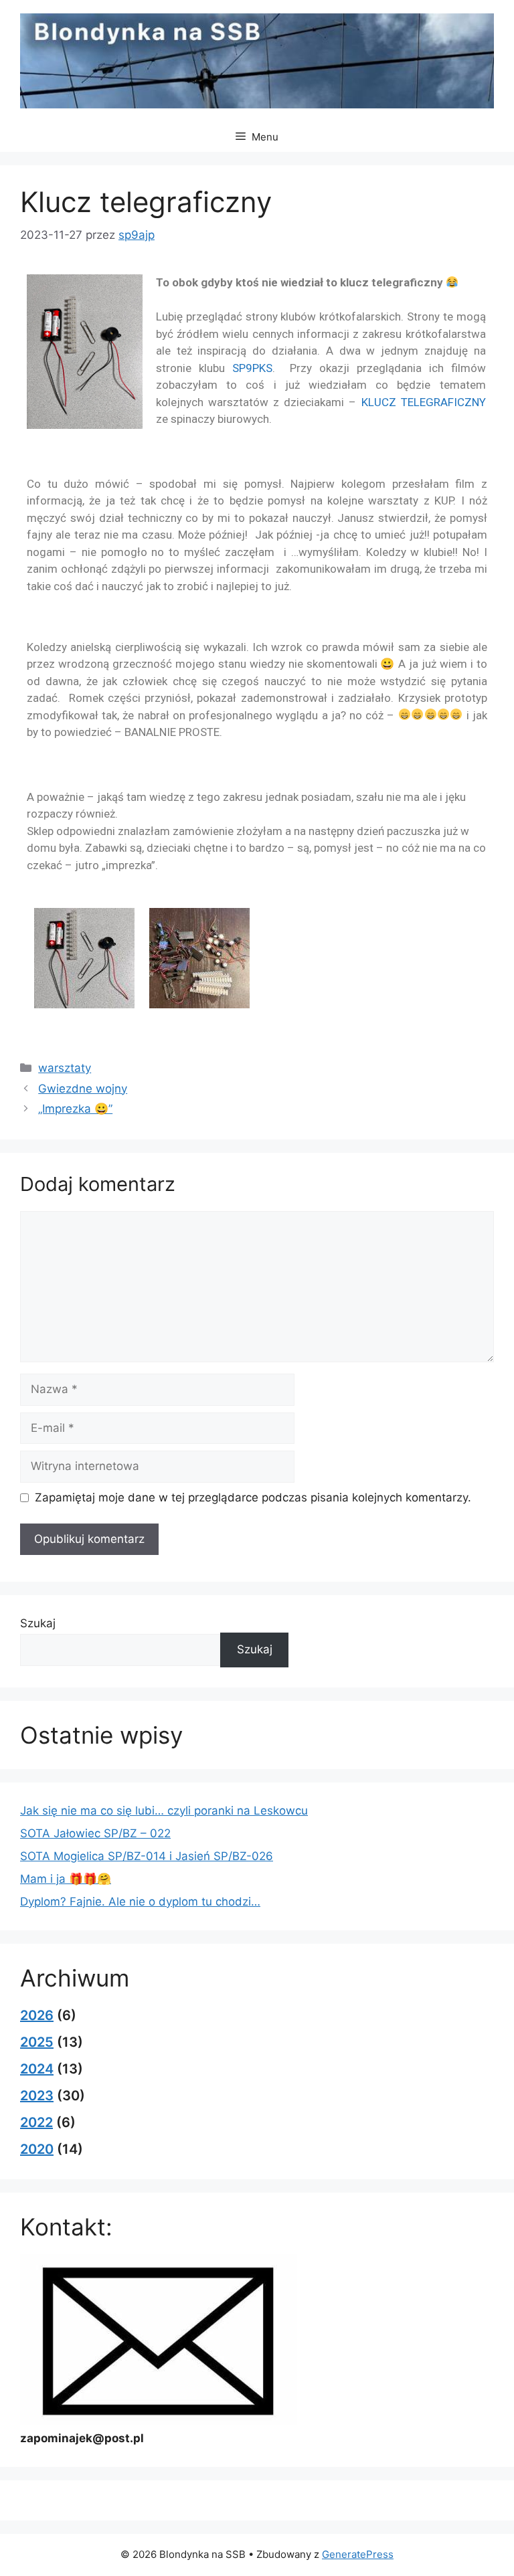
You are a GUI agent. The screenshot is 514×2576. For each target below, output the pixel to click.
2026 (37, 2015)
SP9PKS (252, 368)
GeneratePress (358, 2554)
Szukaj (38, 1623)
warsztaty (65, 1068)
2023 (37, 2096)
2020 (37, 2149)
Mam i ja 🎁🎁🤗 (66, 1879)
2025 (37, 2042)
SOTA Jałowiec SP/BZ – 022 (95, 1833)
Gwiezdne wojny (83, 1089)
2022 (36, 2122)
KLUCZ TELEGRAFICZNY (424, 402)
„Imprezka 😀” (75, 1109)
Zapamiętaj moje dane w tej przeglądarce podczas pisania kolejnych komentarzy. (253, 1497)
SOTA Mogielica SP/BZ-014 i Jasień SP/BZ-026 (147, 1856)
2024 (37, 2069)
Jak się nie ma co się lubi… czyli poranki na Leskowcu (164, 1811)
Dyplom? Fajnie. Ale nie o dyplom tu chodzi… (140, 1902)
